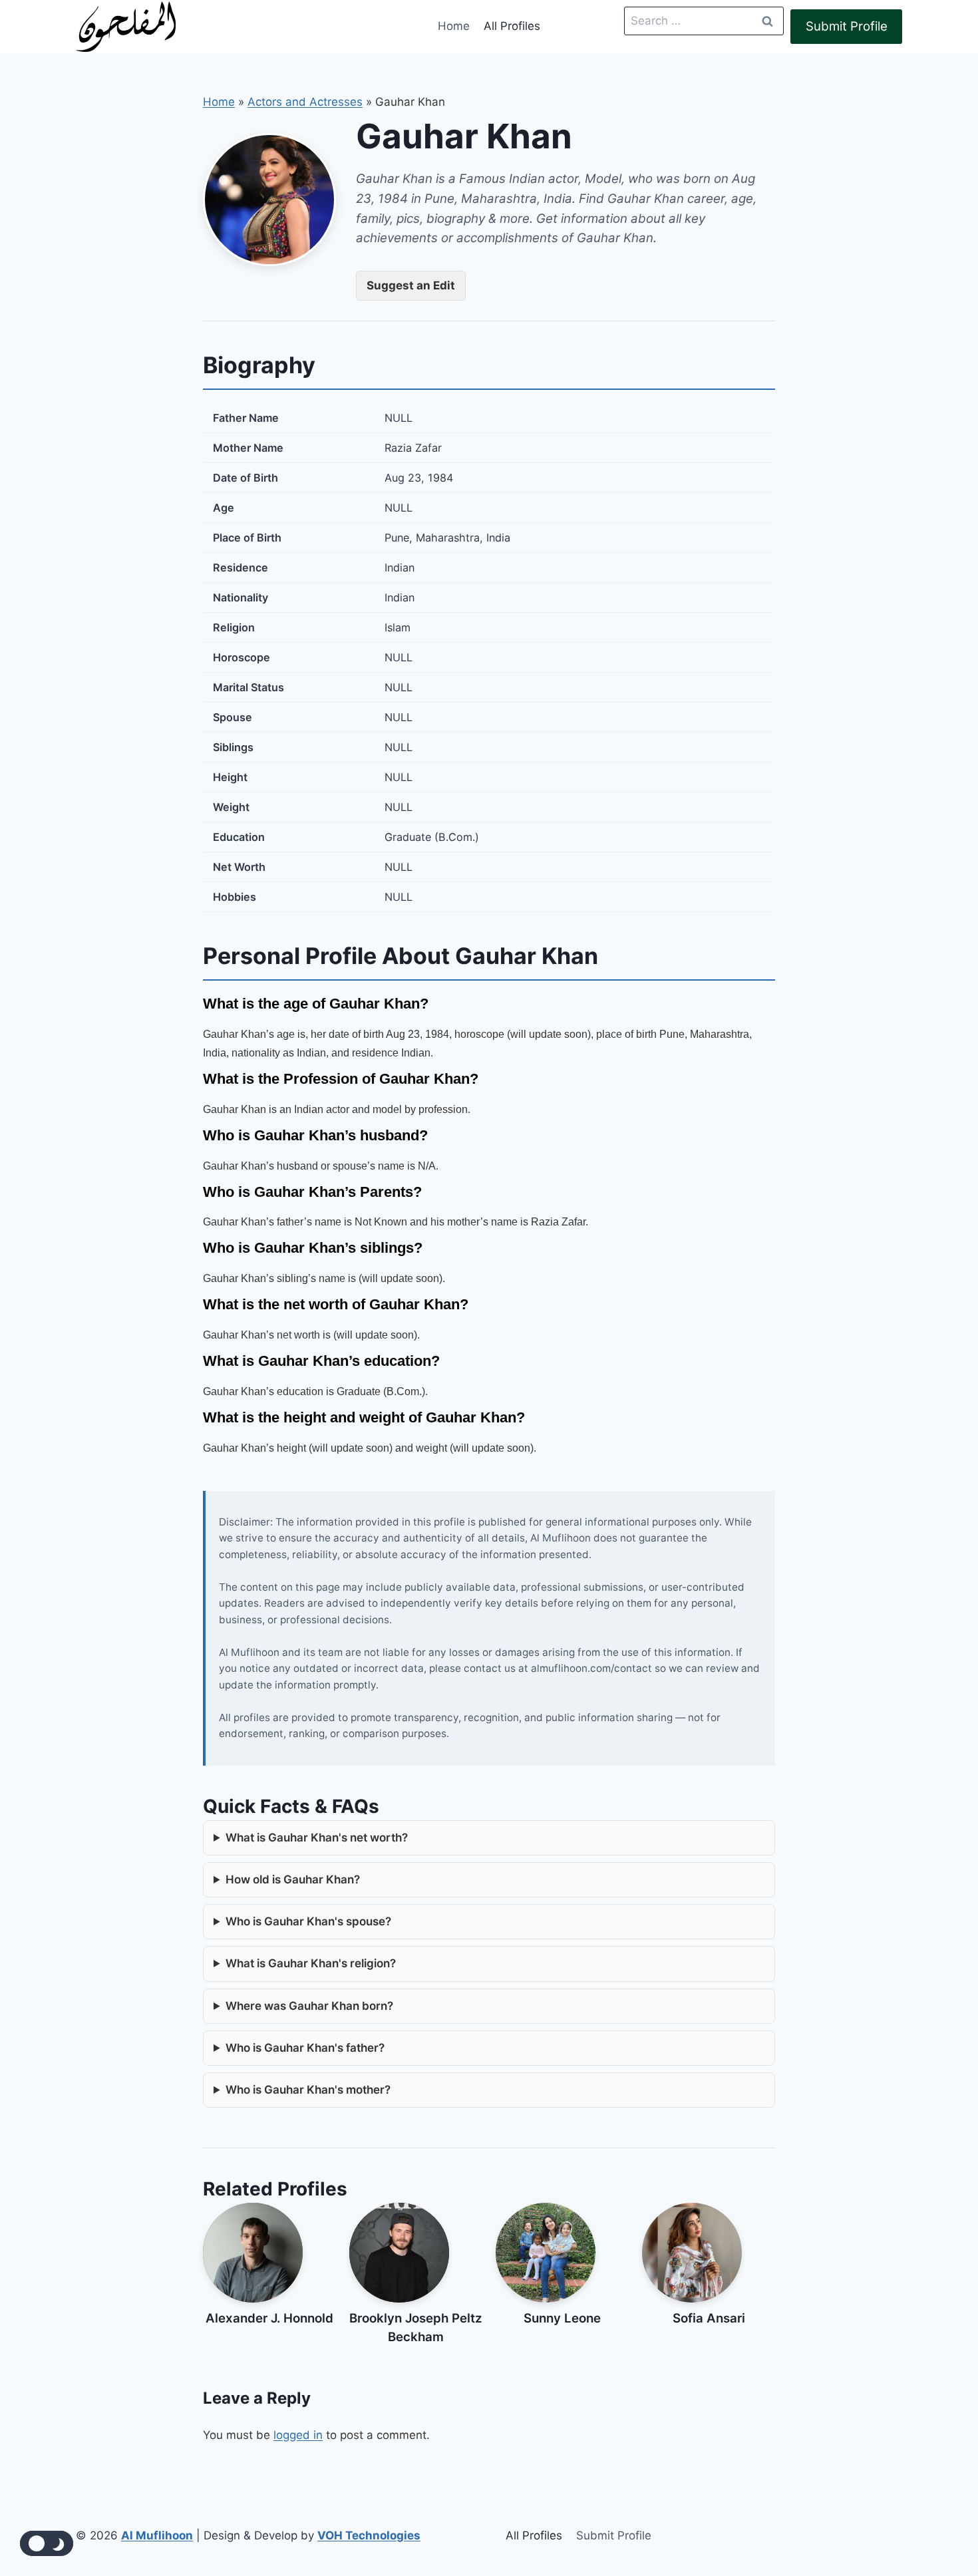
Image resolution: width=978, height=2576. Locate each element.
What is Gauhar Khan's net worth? (317, 1838)
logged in (298, 2435)
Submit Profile (847, 26)
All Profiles (512, 26)
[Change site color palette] (47, 2543)
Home (454, 26)
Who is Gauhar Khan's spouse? (308, 1921)
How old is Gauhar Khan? (293, 1879)
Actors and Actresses (305, 102)
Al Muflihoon (157, 2535)
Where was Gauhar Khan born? (309, 2006)
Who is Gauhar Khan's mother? (308, 2090)
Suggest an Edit (411, 285)
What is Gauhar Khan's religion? (311, 1963)
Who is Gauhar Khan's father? (305, 2048)
